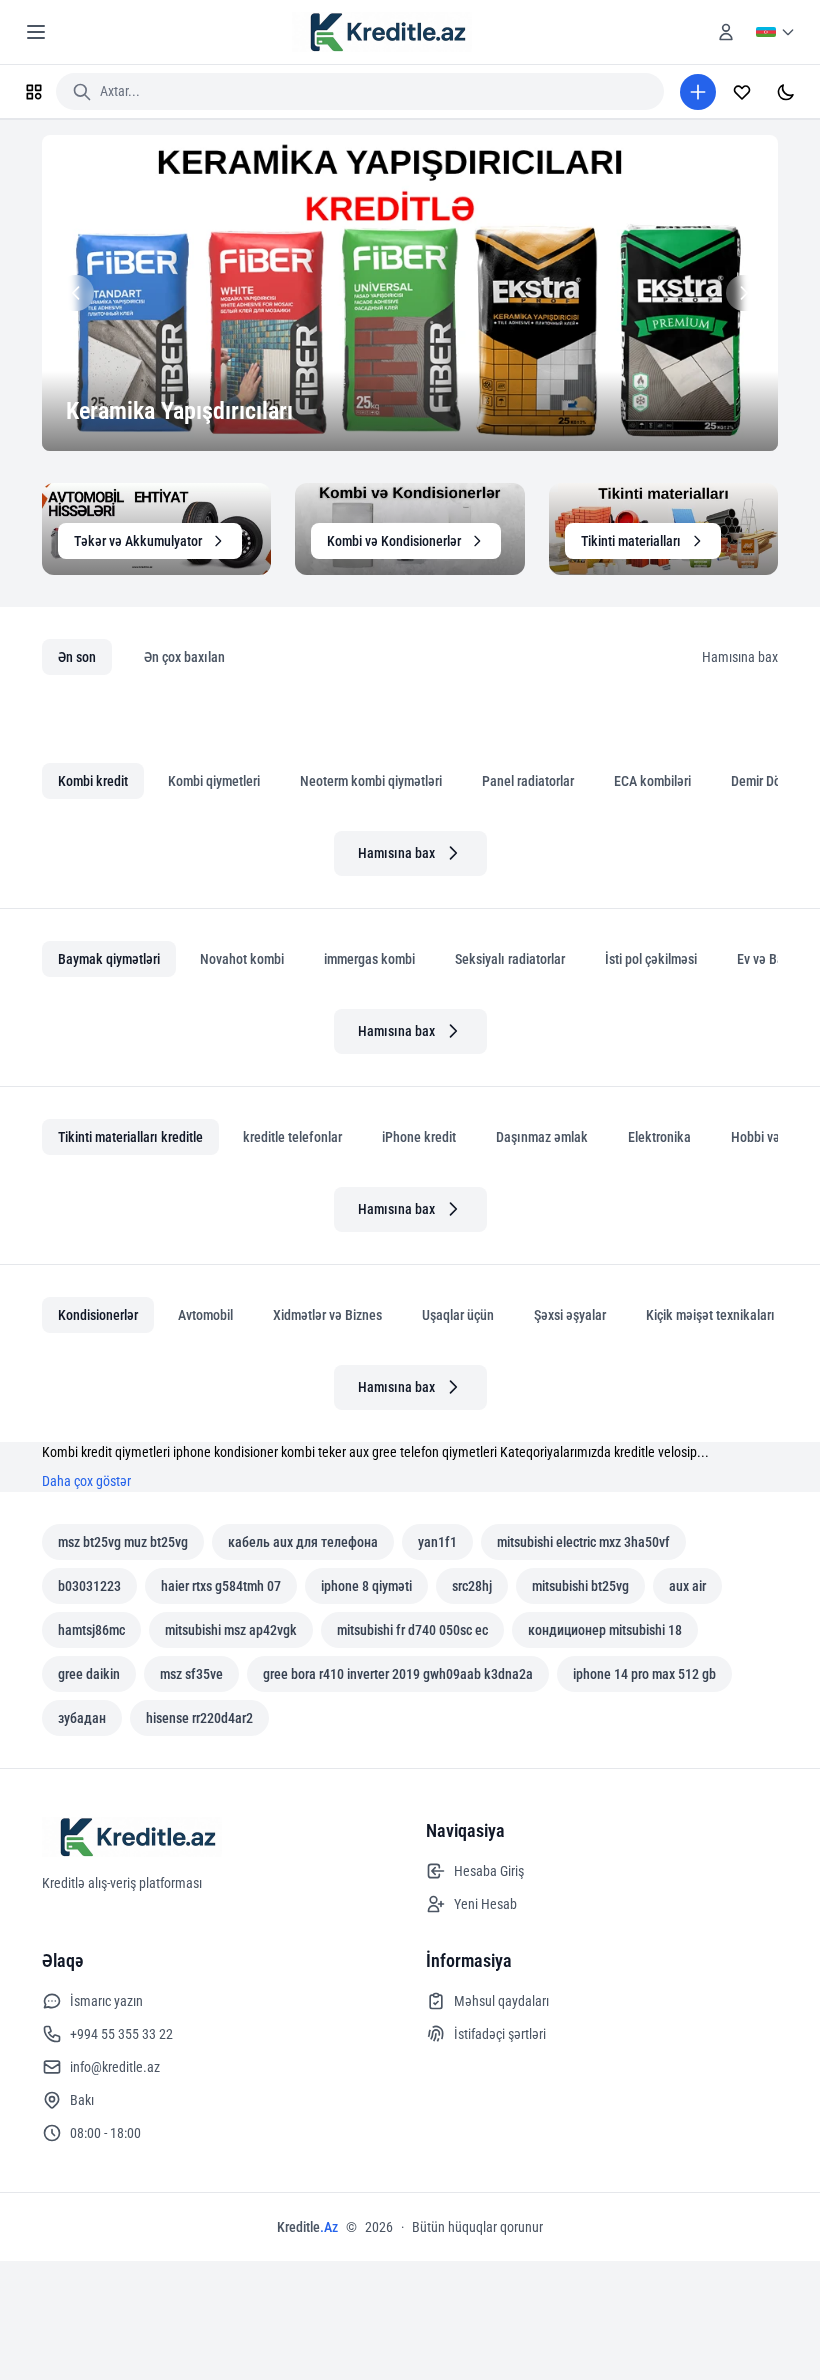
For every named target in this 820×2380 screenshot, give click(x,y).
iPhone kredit (419, 1137)
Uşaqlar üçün (458, 1315)
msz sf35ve (191, 1674)
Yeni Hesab (485, 1904)
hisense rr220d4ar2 (199, 1718)
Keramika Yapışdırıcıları (179, 411)
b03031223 (89, 1586)
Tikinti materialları (631, 541)
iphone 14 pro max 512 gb (644, 1674)
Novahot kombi (242, 959)
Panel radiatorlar (528, 781)
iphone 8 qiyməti (366, 1586)
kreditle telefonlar (292, 1137)
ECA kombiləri (652, 781)
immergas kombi (369, 959)
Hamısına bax (740, 657)
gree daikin (89, 1674)
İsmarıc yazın (106, 2001)
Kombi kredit (93, 781)
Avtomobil (205, 1315)
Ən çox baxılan (184, 657)
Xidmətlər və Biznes (327, 1315)
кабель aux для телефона (303, 1542)
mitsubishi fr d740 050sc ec (412, 1630)
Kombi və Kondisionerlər (394, 541)
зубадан (82, 1718)
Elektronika (659, 1137)
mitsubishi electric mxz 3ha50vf (583, 1542)
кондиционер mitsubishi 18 (605, 1630)
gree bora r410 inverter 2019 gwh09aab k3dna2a (398, 1674)
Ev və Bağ (764, 959)
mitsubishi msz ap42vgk (231, 1630)
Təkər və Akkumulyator (138, 541)
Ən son (77, 657)
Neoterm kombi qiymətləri (371, 781)
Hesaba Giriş (489, 1871)
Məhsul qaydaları (501, 2001)
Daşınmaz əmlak (542, 1137)
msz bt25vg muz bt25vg (123, 1542)
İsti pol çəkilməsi (651, 959)
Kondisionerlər (98, 1315)
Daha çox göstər (86, 1481)
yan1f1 (437, 1542)
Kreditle (307, 2227)
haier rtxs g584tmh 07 (221, 1586)
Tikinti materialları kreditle (130, 1137)
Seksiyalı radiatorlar (510, 959)
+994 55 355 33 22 (121, 2034)
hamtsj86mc (91, 1630)
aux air (687, 1586)
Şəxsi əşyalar (570, 1315)
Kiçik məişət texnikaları (710, 1315)
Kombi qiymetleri (214, 781)
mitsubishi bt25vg (580, 1586)
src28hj (472, 1586)
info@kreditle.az (115, 2067)
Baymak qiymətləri (109, 959)
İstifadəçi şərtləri (500, 2034)
